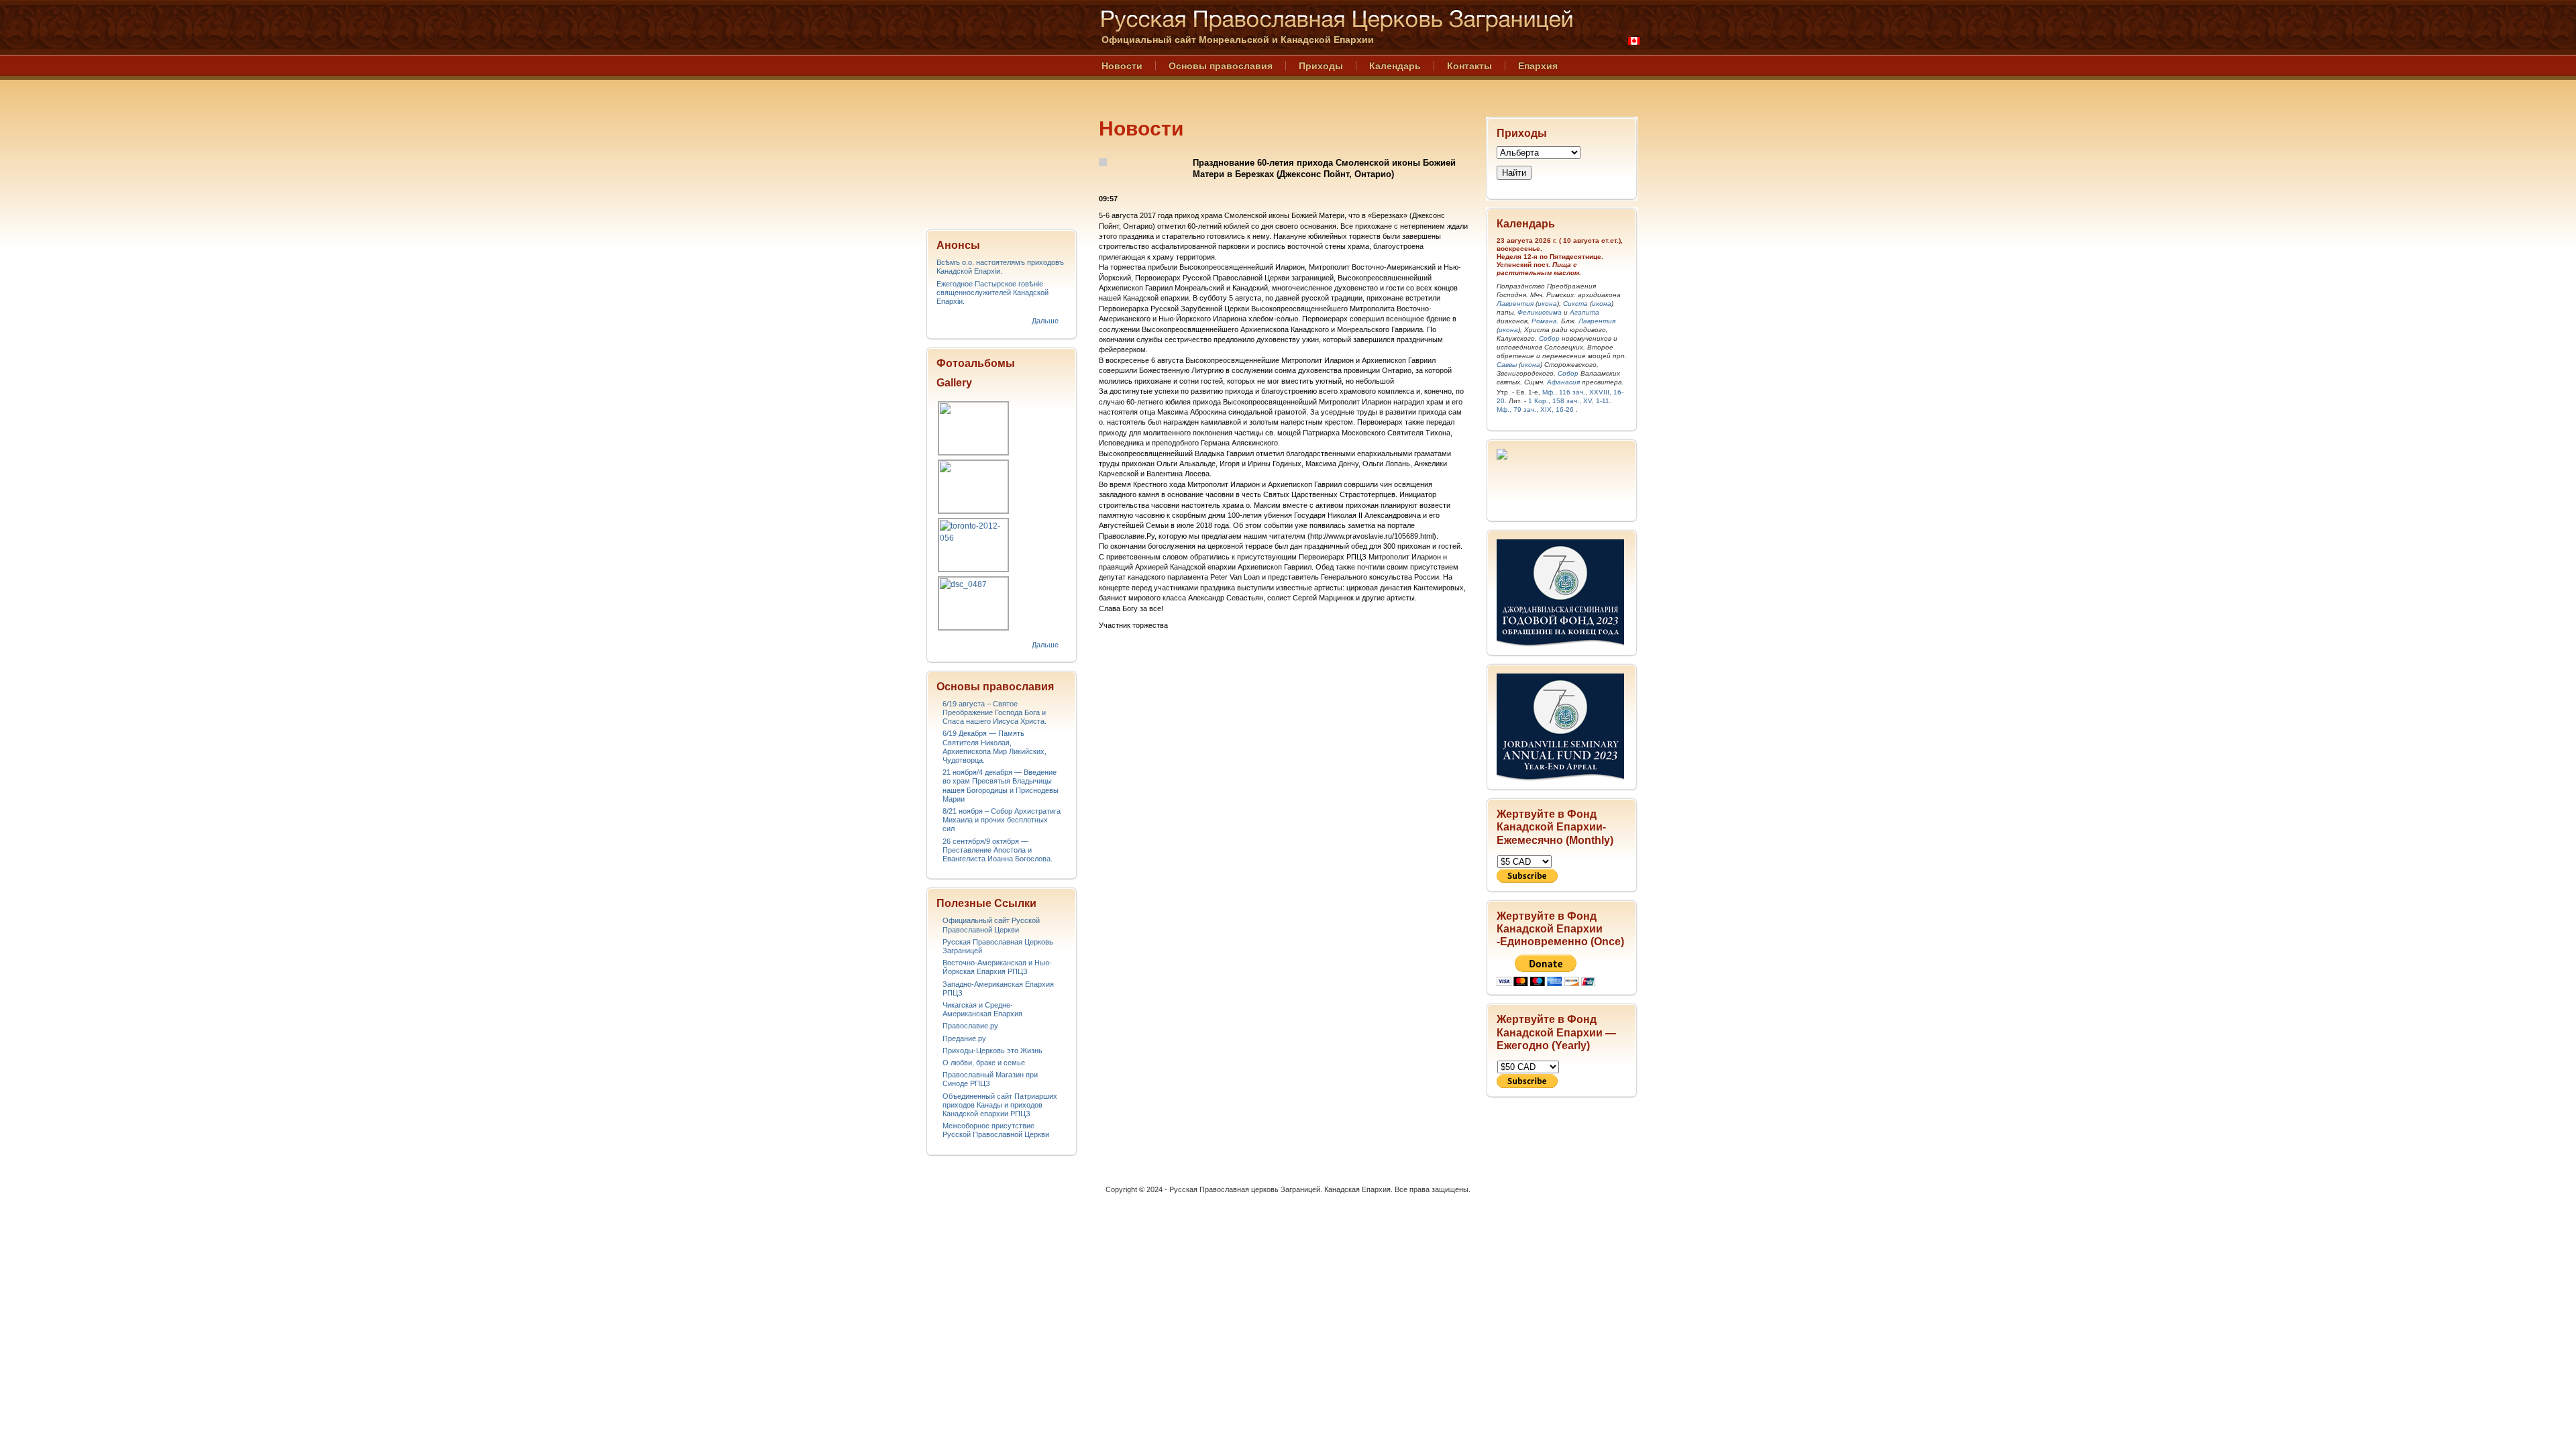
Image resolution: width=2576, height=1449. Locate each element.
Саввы (1507, 365)
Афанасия (1563, 382)
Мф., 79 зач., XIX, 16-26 (1535, 410)
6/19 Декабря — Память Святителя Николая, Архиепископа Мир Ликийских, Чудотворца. (995, 747)
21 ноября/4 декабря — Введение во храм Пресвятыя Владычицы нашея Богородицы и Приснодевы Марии (1001, 786)
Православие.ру (970, 1026)
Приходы (1321, 66)
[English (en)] (1634, 41)
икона (1547, 304)
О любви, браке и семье (984, 1063)
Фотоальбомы (976, 363)
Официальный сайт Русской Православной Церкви (991, 925)
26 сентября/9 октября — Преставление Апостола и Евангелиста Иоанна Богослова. (998, 850)
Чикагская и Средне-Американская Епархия (982, 1009)
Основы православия (1221, 66)
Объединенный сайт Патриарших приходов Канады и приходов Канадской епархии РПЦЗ (1000, 1105)
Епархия (1538, 66)
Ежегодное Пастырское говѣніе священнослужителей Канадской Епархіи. (992, 292)
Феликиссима (1540, 312)
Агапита (1585, 312)
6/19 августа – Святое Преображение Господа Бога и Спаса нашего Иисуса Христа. (995, 712)
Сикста (1575, 304)
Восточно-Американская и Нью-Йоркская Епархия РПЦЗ (997, 967)
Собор (1549, 338)
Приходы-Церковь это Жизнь (992, 1051)
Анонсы (958, 245)
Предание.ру (964, 1038)
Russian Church (1001, 110)
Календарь (1395, 66)
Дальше (1045, 321)
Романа (1544, 321)
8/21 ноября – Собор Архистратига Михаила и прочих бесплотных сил (1002, 820)
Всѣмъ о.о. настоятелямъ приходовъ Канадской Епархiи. (1000, 267)
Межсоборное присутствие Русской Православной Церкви (996, 1130)
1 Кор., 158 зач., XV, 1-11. (1570, 401)
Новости (1122, 66)
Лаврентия (1515, 304)
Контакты (1469, 66)
